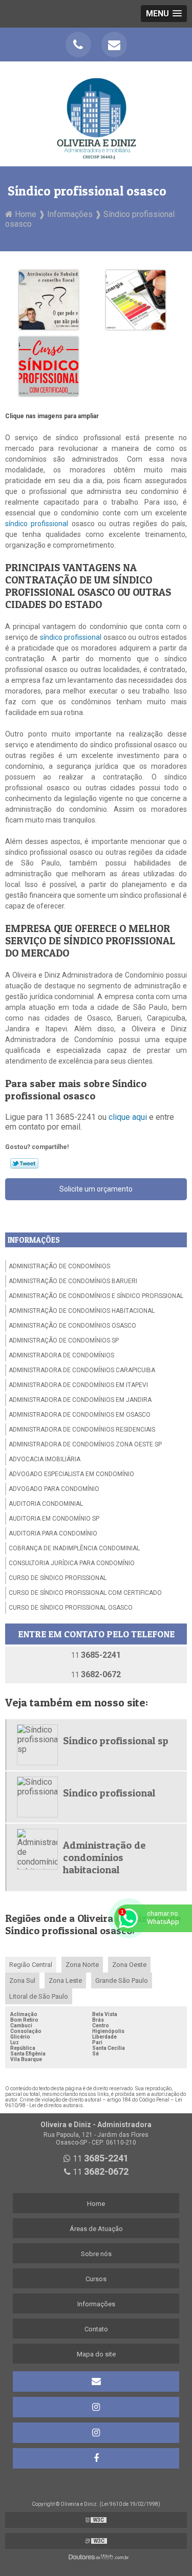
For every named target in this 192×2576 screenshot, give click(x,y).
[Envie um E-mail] (114, 45)
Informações (34, 1240)
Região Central (31, 1965)
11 (96, 1655)
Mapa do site (96, 2354)
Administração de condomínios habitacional (82, 1311)
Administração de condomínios (59, 1266)
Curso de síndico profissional (58, 1578)
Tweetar (24, 1163)
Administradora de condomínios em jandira (80, 1400)
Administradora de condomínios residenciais (82, 1430)
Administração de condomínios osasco (72, 1326)
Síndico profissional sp (116, 1741)
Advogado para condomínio (54, 1489)
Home (96, 2204)
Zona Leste (65, 1980)
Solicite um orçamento (96, 1189)
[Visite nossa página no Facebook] (96, 2458)
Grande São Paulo (122, 1980)
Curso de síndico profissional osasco (71, 1608)
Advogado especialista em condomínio (71, 1474)
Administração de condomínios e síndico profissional (96, 1296)
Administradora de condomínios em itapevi (78, 1385)
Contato (96, 2329)
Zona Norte (82, 1965)
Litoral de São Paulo (39, 1996)
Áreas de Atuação (96, 2229)
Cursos (96, 2279)
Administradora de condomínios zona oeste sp (85, 1444)
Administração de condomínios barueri (73, 1281)
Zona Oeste (129, 1965)
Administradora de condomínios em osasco (80, 1415)
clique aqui (128, 1117)
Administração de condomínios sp (64, 1340)
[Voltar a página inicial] (96, 113)
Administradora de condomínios (61, 1355)
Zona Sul (22, 1980)
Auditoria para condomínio (53, 1533)
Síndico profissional (109, 1793)
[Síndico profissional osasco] (49, 299)
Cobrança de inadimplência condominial (74, 1548)
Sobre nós (96, 2254)
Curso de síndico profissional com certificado (85, 1593)
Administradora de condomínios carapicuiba (82, 1370)
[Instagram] (96, 2407)
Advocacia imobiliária (45, 1459)
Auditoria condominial (46, 1504)
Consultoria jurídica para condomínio (72, 1563)
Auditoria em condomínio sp (54, 1519)
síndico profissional (37, 524)
